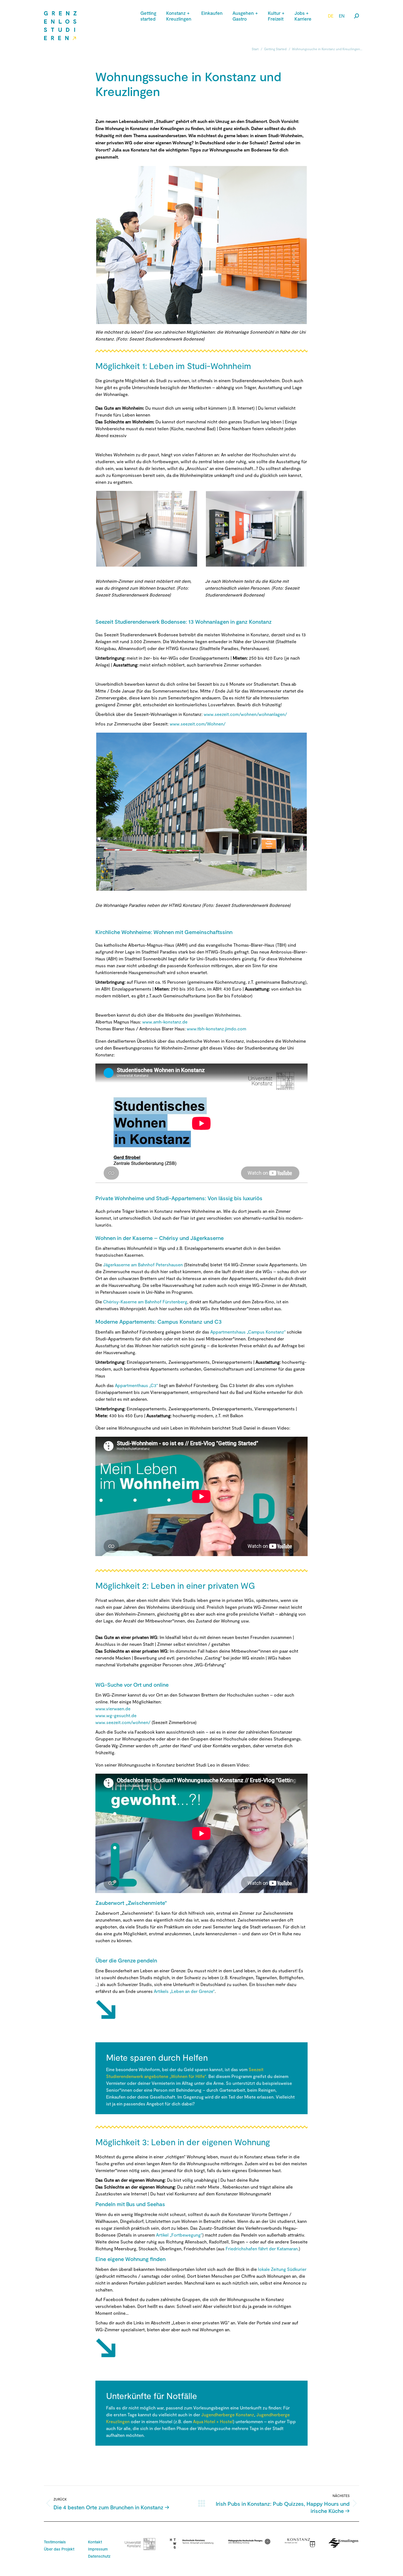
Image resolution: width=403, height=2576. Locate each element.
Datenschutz (99, 2556)
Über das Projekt (59, 2549)
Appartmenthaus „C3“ (136, 1385)
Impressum (98, 2549)
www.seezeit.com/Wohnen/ (198, 724)
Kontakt (95, 2542)
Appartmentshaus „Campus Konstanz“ (248, 1332)
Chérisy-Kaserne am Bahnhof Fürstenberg (145, 1302)
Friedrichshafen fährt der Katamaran (262, 2249)
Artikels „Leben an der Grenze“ (184, 1991)
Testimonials (55, 2542)
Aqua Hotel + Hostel (213, 2421)
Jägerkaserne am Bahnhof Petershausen (143, 1265)
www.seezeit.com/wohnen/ (123, 1722)
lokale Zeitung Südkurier (282, 2269)
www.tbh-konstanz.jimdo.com (216, 1029)
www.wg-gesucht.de (116, 1715)
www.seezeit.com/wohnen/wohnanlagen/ (245, 714)
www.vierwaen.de (113, 1709)
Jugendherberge (218, 2415)
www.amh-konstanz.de (165, 1022)
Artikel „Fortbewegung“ (179, 2235)
